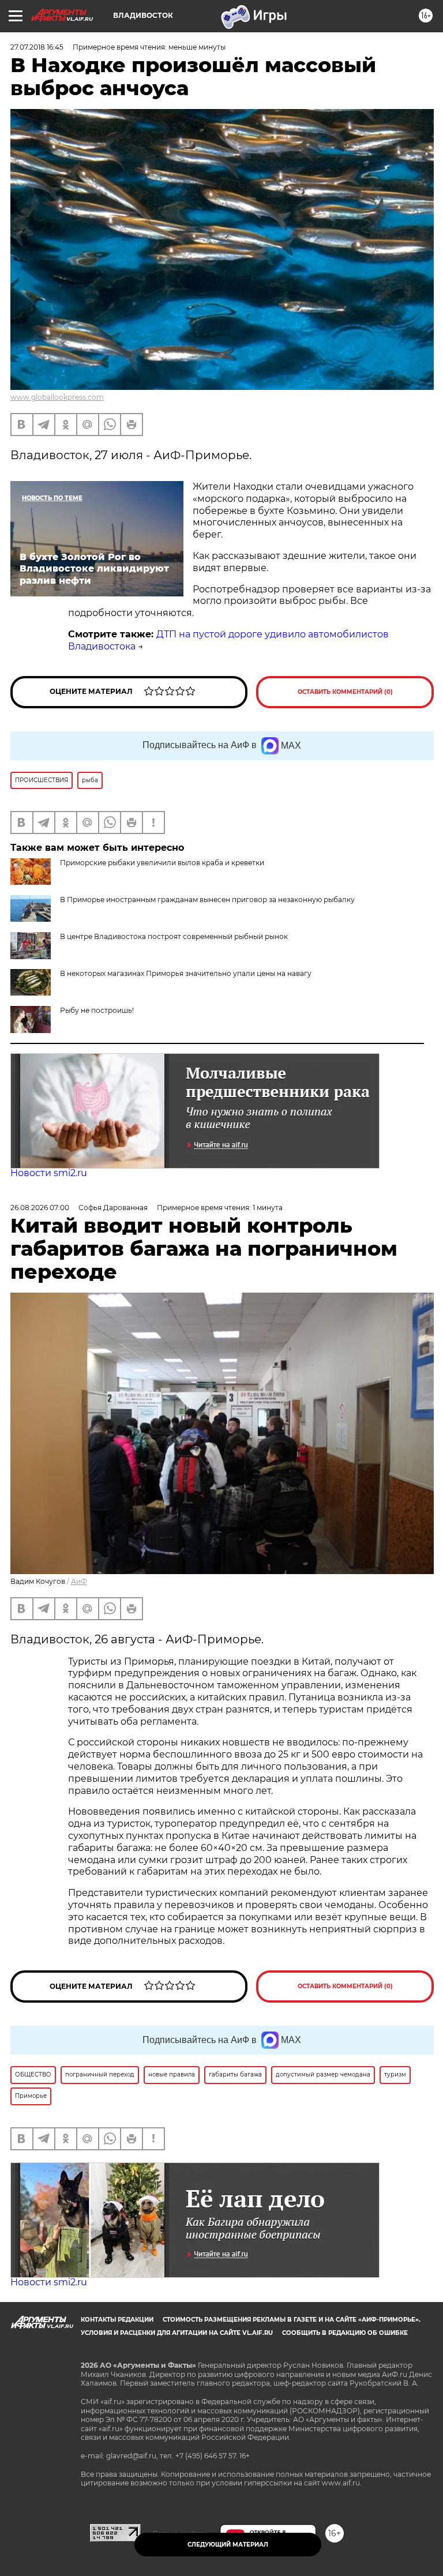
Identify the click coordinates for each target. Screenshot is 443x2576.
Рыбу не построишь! (97, 1010)
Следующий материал (228, 2545)
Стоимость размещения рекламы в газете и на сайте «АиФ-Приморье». (292, 2320)
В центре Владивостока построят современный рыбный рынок (174, 936)
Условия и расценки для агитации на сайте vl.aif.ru (177, 2333)
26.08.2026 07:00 (40, 1208)
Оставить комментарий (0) (345, 692)
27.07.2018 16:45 (37, 47)
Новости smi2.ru (49, 1173)
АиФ (79, 1581)
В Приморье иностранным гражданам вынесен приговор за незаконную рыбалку (207, 900)
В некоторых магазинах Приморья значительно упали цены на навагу (186, 973)
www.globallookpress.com (57, 397)
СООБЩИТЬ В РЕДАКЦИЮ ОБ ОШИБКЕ (345, 2333)
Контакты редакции (117, 2320)
